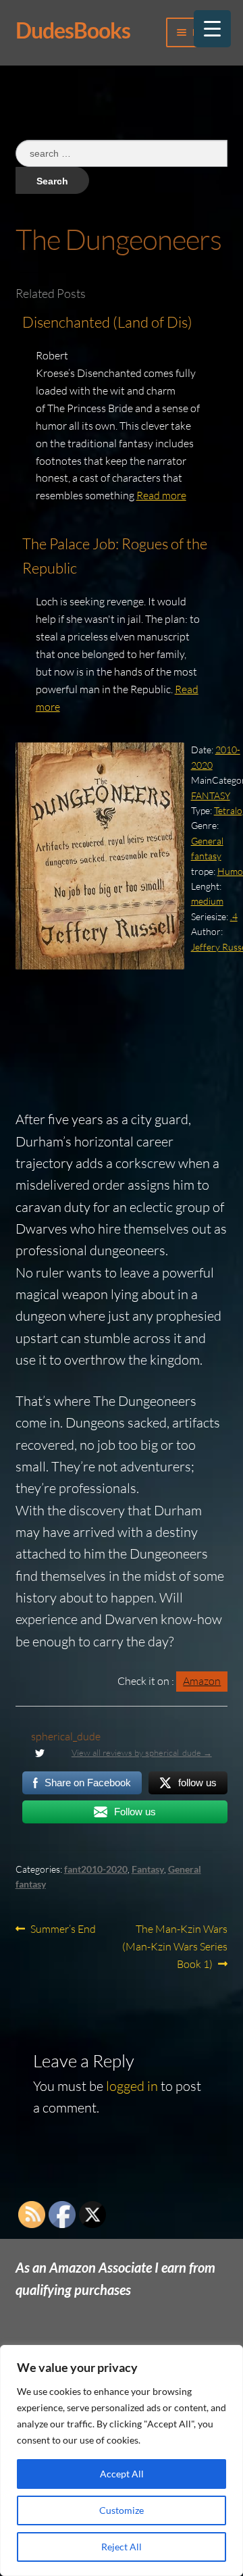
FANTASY (211, 795)
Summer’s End (63, 1930)
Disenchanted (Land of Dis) (107, 322)
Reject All (122, 2547)
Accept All (122, 2474)
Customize (122, 2510)
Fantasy (148, 1869)
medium (207, 901)
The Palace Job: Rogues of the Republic (115, 556)
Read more (161, 495)
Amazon (202, 1681)
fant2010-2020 (96, 1869)
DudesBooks (73, 30)
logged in (132, 2086)
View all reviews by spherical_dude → (142, 1752)
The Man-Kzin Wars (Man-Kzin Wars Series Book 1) (175, 1946)
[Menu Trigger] (212, 29)
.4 (234, 916)
